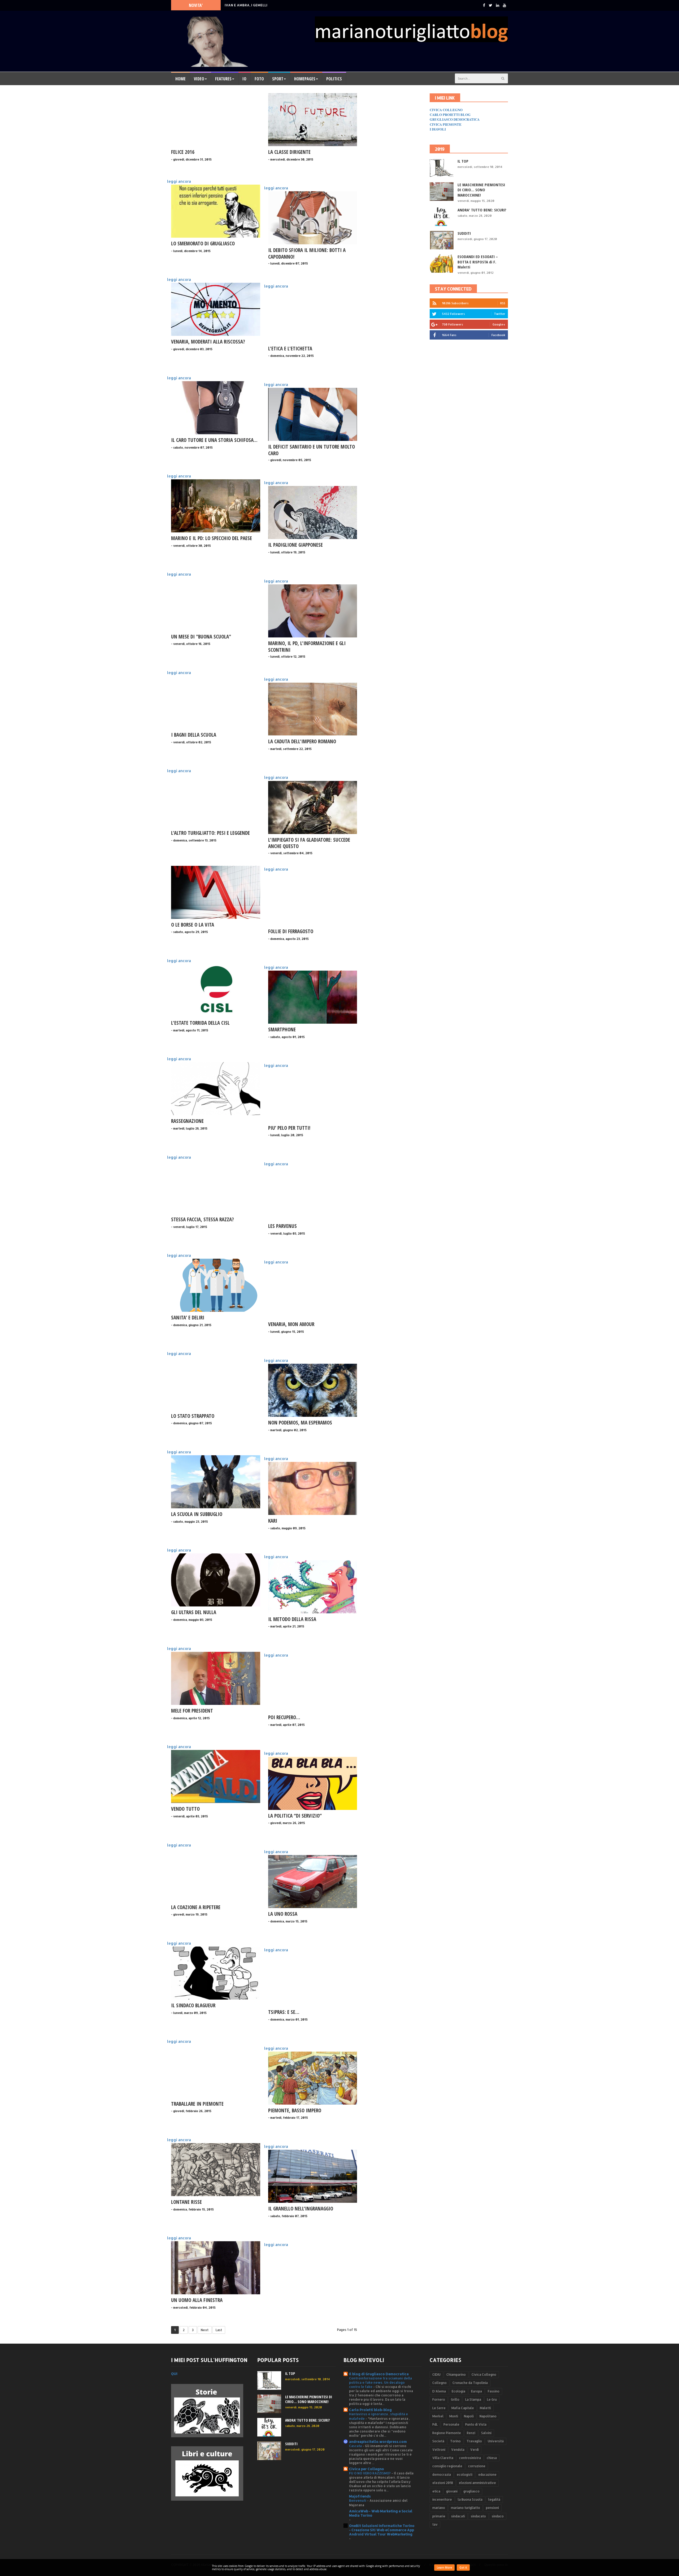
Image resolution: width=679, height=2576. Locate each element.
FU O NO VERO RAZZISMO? (370, 2473)
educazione (487, 2475)
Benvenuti (358, 2500)
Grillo (455, 2399)
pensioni (492, 2508)
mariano (439, 2508)
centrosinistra (470, 2458)
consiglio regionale (447, 2466)
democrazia (442, 2475)
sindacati (458, 2516)
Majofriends (360, 2496)
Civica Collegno (484, 2375)
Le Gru (492, 2399)
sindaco (498, 2516)
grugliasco (471, 2491)
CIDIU (436, 2375)
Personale (451, 2424)
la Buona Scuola (470, 2499)
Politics (334, 79)
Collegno (439, 2383)
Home (180, 79)
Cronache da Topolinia (470, 2383)
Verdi (475, 2450)
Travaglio (474, 2441)
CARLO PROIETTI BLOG (450, 114)
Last (219, 2330)
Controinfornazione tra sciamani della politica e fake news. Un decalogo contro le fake (380, 2382)
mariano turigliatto (465, 2508)
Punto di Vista (476, 2424)
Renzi (471, 2433)
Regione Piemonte (447, 2433)
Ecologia (458, 2391)
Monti (454, 2416)
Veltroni (439, 2450)
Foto (259, 79)
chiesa (492, 2458)
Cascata (356, 2446)
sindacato (478, 2516)
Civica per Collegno (367, 2469)
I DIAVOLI (438, 129)
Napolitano (488, 2416)
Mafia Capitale (463, 2408)
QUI (174, 2374)
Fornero (439, 2399)
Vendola (458, 2450)
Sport (278, 79)
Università (496, 2441)
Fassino (494, 2391)
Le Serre (439, 2408)
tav (435, 2524)
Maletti (485, 2408)
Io (244, 79)
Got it (463, 2568)
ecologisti (465, 2475)
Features (223, 79)
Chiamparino (456, 2375)
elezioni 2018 (443, 2483)
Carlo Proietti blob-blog (370, 2410)
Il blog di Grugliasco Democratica (379, 2374)
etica (436, 2491)
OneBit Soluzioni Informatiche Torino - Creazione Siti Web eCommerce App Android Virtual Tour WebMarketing (382, 2530)
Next (205, 2330)
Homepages (305, 79)
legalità (494, 2499)
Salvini (486, 2433)
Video (199, 79)
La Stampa (473, 2399)
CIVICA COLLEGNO (446, 110)
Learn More (444, 2568)
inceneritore (442, 2499)
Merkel (438, 2416)
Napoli (469, 2416)
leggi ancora (179, 181)
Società (438, 2441)
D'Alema (439, 2391)
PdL (435, 2424)
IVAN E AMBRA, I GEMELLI (246, 5)
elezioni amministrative (477, 2483)
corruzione (477, 2466)
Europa (476, 2391)
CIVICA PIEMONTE (446, 124)
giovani (452, 2491)
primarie (439, 2516)
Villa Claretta (443, 2458)
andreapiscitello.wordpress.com (378, 2442)
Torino (455, 2441)
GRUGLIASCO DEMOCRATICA (455, 119)
